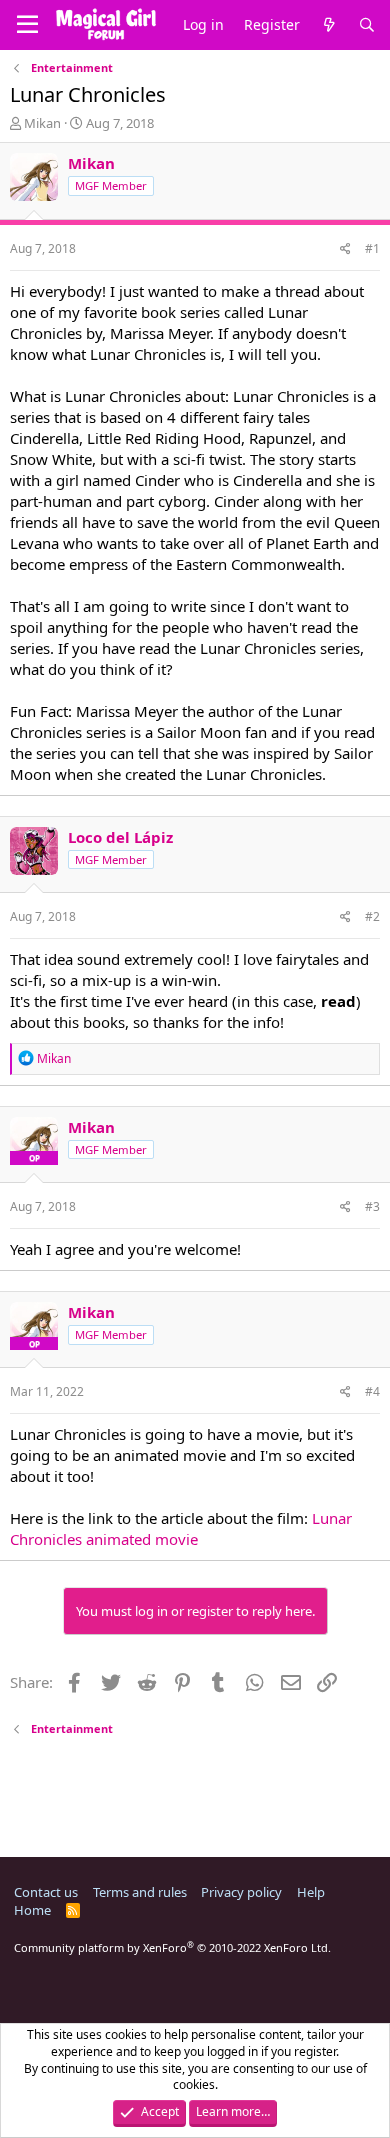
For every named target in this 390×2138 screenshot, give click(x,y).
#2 (372, 916)
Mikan (42, 123)
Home (32, 1910)
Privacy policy (241, 1892)
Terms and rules (140, 1892)
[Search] (367, 25)
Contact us (46, 1892)
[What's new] (329, 25)
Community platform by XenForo (172, 1947)
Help (311, 1892)
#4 (372, 1391)
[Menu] (27, 25)
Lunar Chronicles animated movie (181, 1528)
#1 (372, 248)
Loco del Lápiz (120, 837)
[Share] (345, 249)
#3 (372, 1206)
